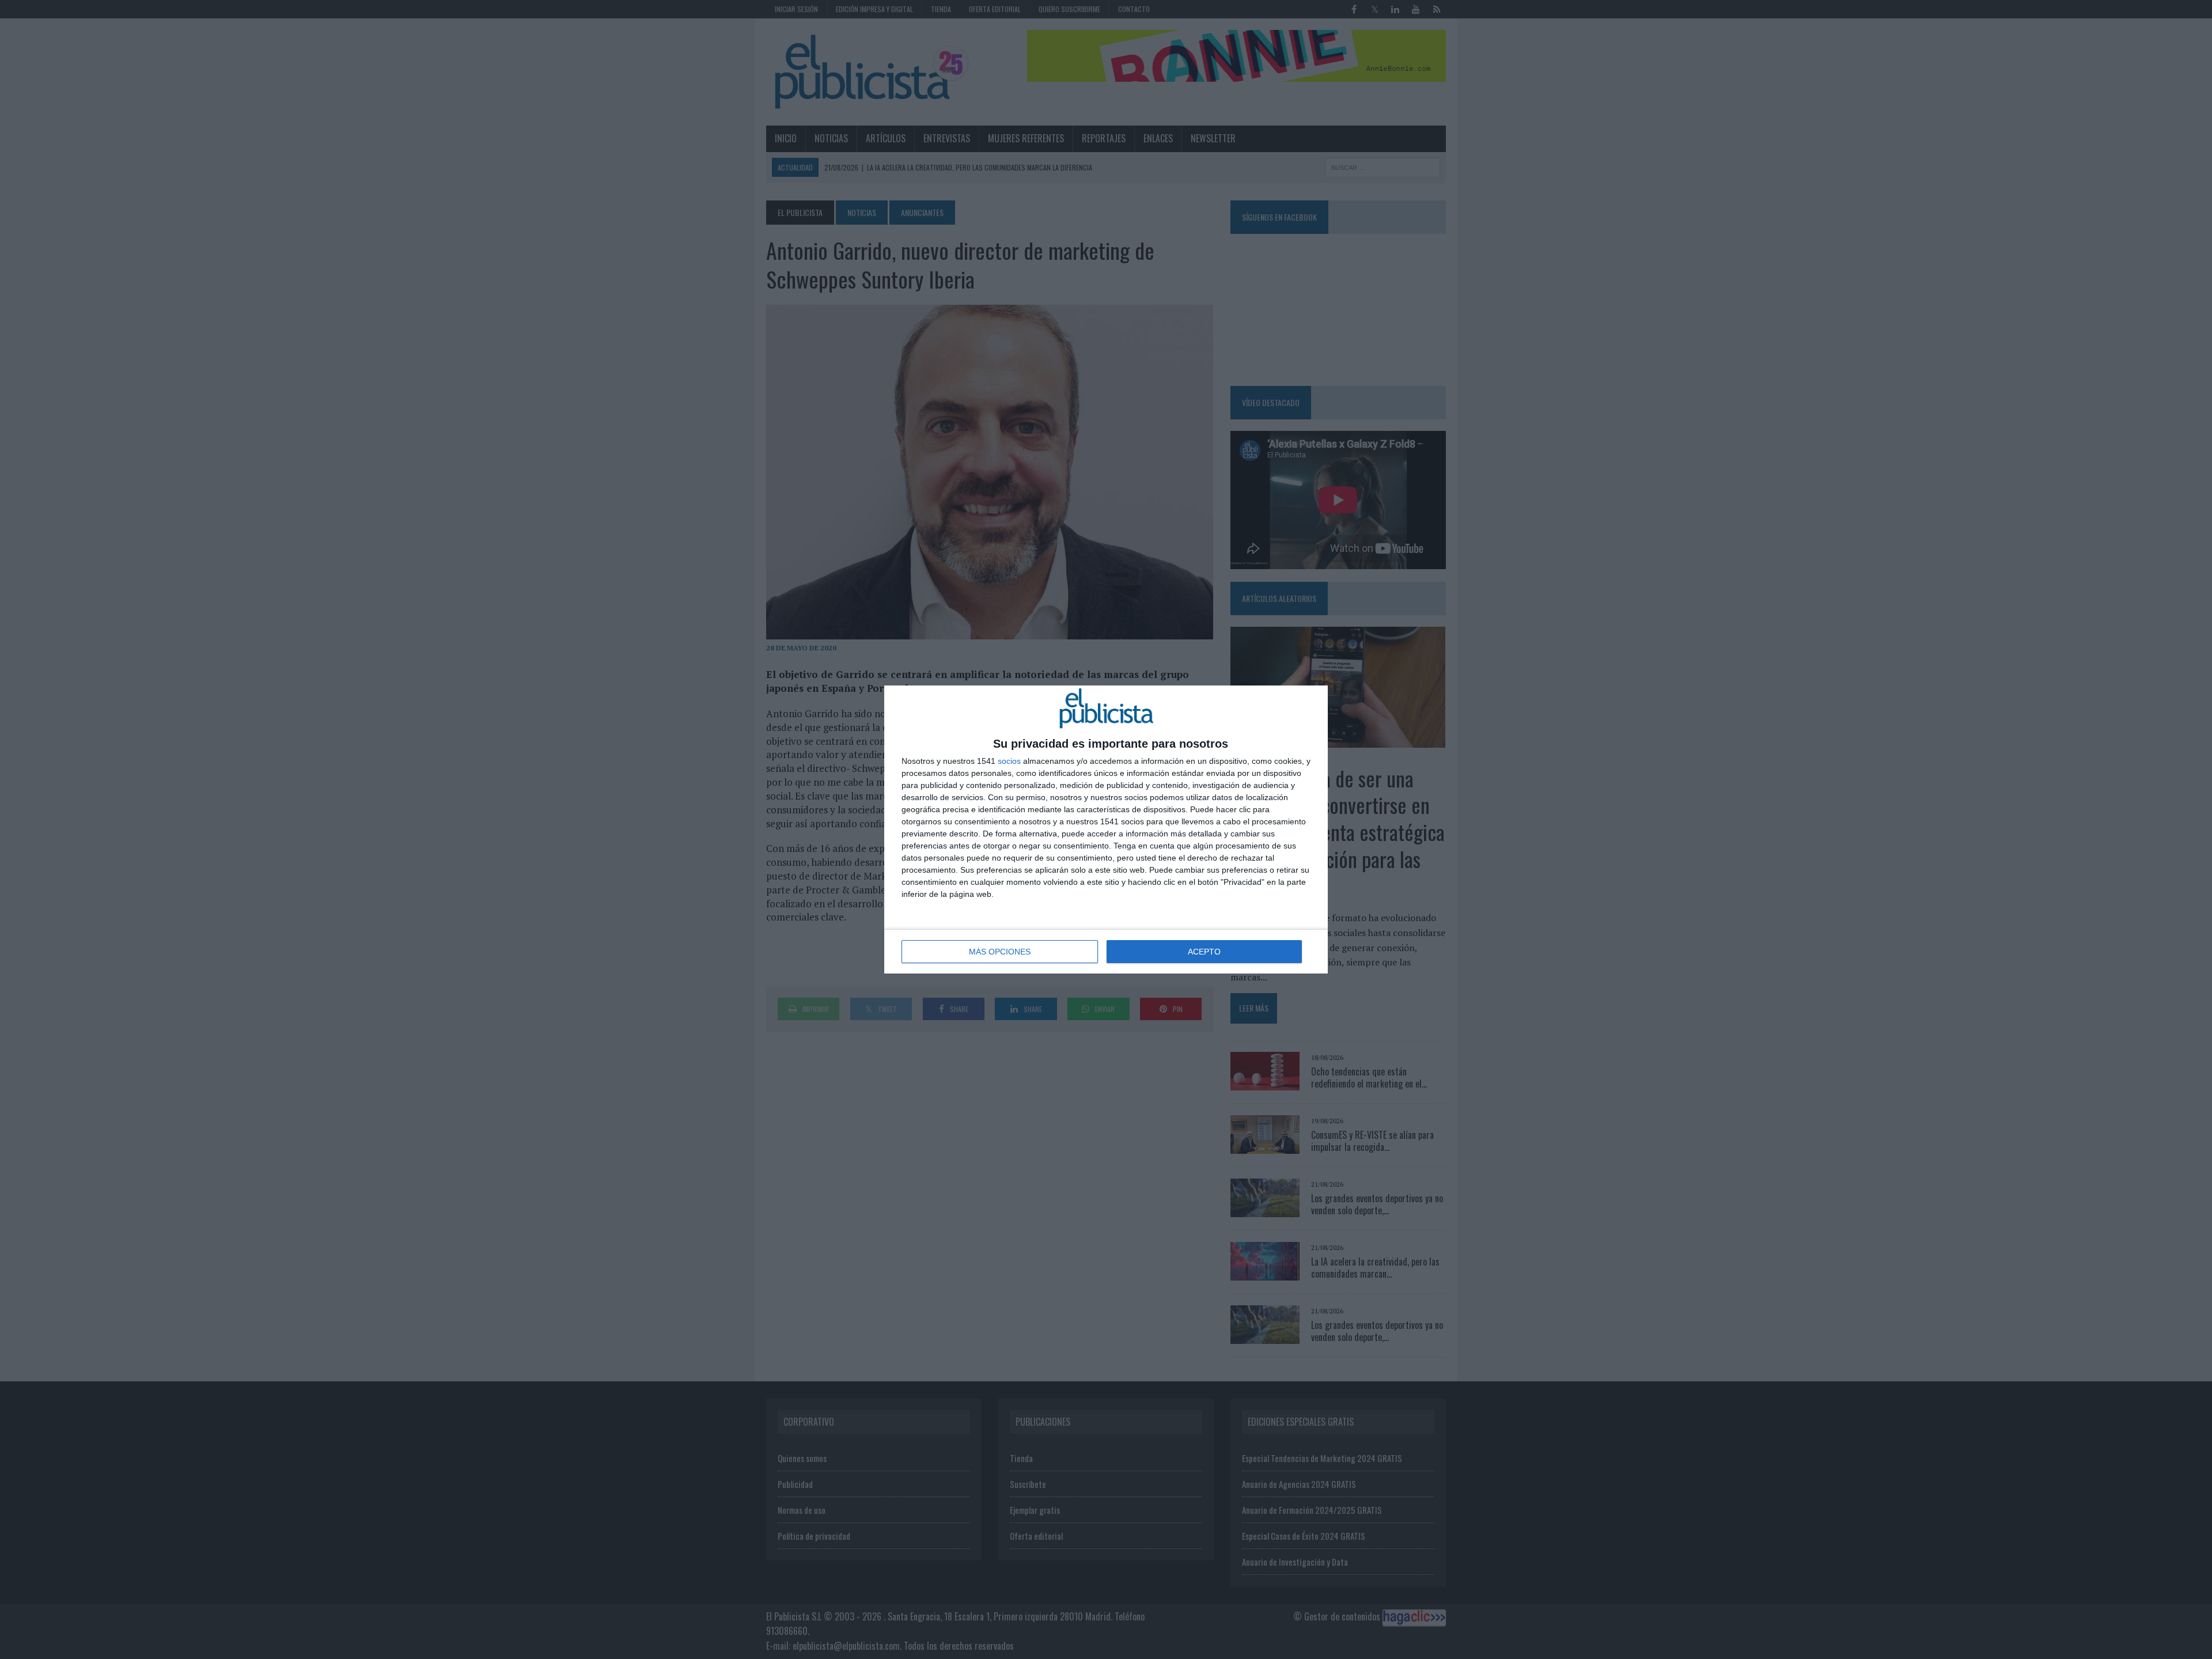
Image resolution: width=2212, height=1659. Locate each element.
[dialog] (1106, 829)
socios (1009, 761)
